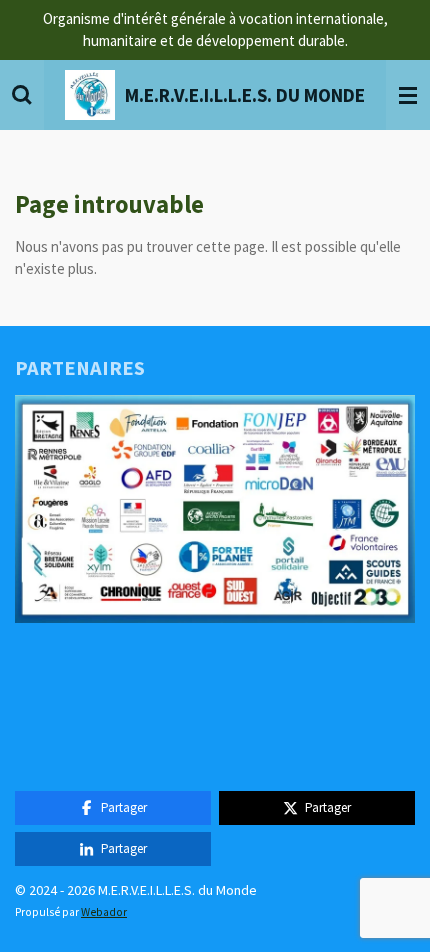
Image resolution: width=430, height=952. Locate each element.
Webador (104, 912)
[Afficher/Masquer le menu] (408, 95)
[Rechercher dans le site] (22, 95)
